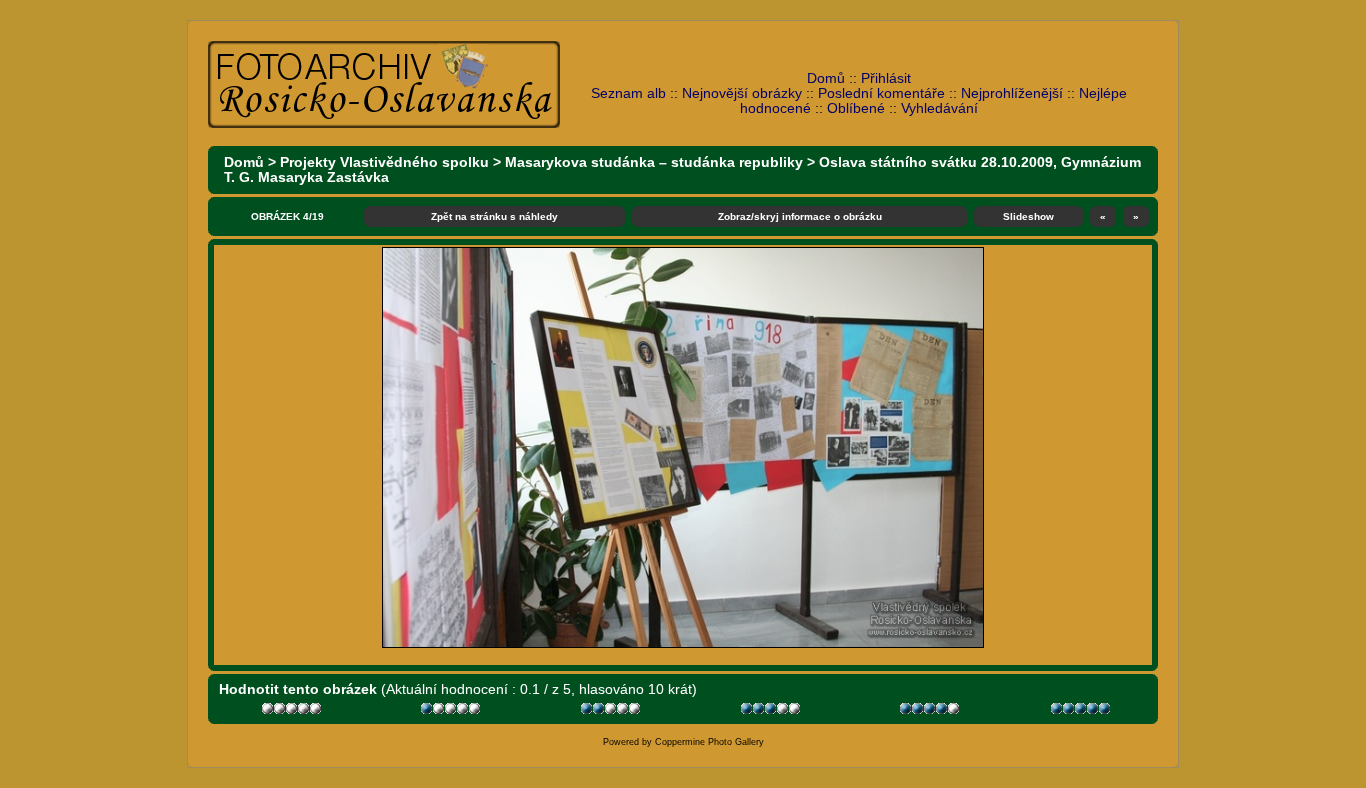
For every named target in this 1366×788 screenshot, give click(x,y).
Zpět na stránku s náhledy (494, 216)
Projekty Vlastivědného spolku (384, 162)
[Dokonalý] (1082, 711)
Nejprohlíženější (1012, 93)
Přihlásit (886, 78)
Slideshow (1028, 216)
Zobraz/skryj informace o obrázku (800, 216)
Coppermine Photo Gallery (709, 742)
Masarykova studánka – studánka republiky (654, 162)
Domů (826, 78)
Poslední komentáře (881, 93)
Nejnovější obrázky (742, 93)
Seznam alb (628, 93)
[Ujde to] (612, 711)
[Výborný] (931, 711)
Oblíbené (856, 108)
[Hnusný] (293, 711)
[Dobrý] (772, 711)
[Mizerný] (452, 711)
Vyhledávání (939, 108)
